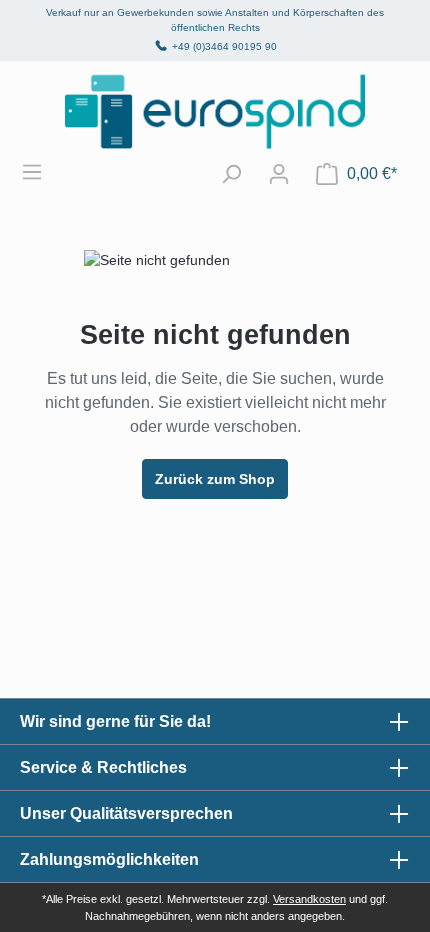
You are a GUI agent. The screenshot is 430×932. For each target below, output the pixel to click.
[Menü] (42, 172)
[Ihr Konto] (279, 174)
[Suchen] (231, 174)
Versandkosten (309, 899)
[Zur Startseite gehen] (215, 111)
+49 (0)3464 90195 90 (224, 46)
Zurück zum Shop (215, 479)
